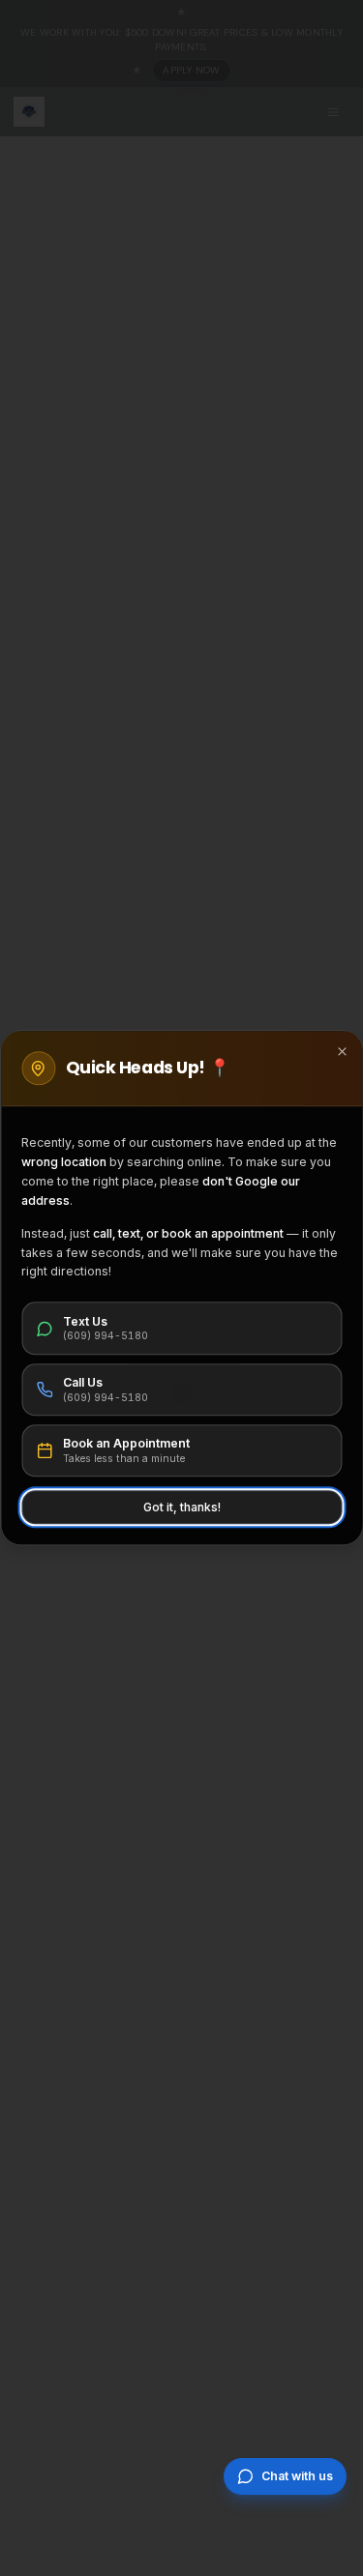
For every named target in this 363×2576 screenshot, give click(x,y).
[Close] (342, 1051)
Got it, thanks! (182, 1507)
